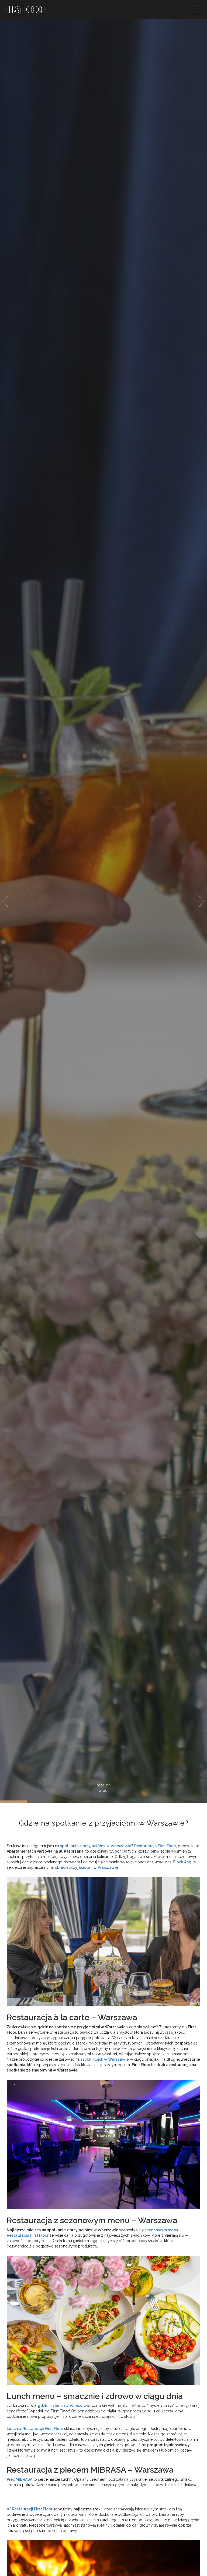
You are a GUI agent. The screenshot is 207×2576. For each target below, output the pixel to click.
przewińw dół (103, 1788)
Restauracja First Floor (28, 2235)
